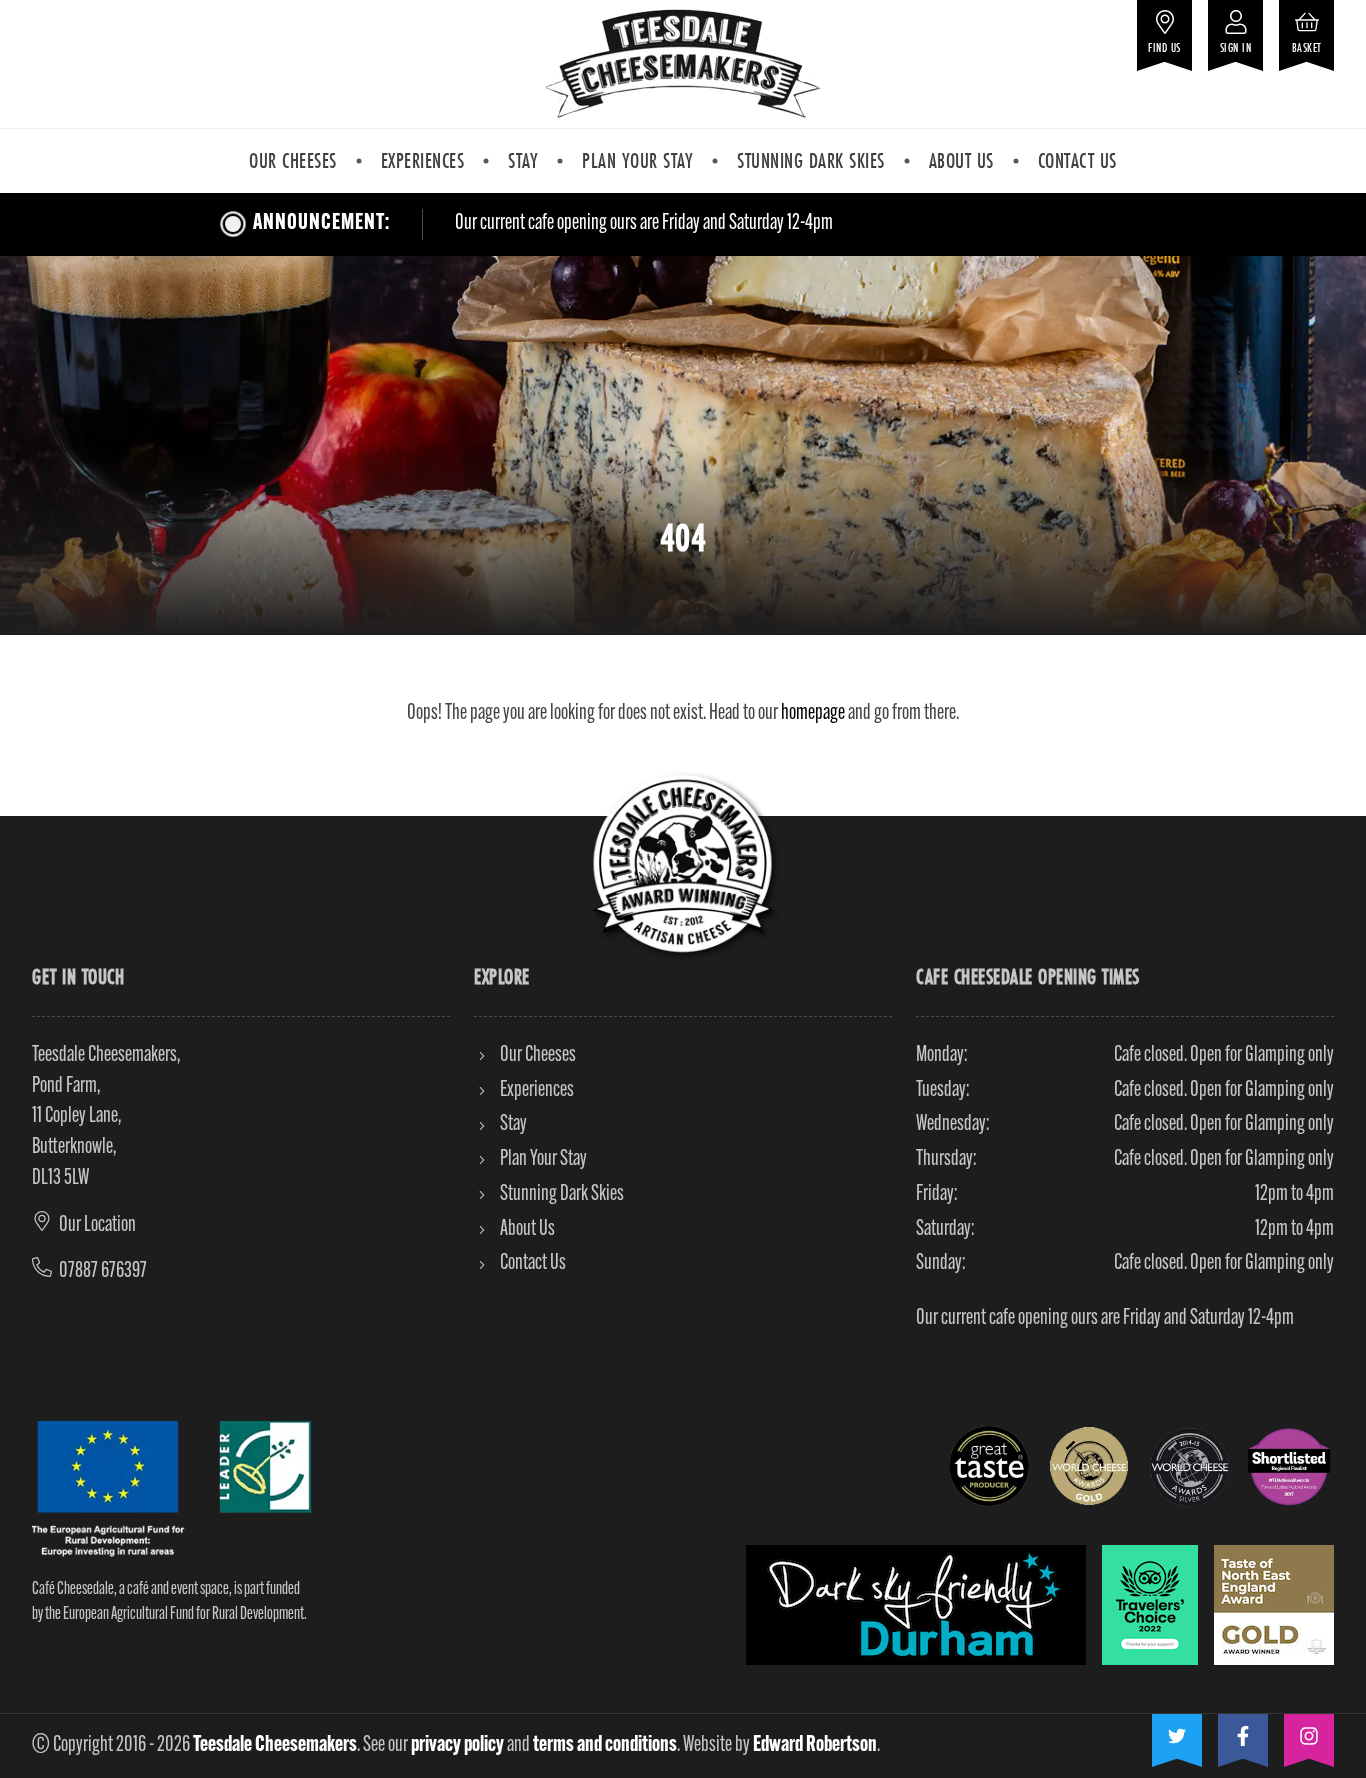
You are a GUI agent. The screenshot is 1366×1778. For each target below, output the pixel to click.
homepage (813, 713)
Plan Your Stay (637, 160)
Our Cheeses (293, 160)
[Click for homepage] (683, 865)
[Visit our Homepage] (683, 64)
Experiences (423, 160)
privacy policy (457, 1745)
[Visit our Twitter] (1177, 1733)
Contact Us (1077, 160)
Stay (523, 160)
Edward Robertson (815, 1745)
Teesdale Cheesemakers (275, 1745)
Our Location (97, 1225)
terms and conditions (605, 1745)
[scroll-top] (1297, 1741)
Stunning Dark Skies (811, 160)
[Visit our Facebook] (1243, 1733)
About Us (961, 160)
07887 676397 (103, 1271)
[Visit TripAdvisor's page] (1150, 1605)
